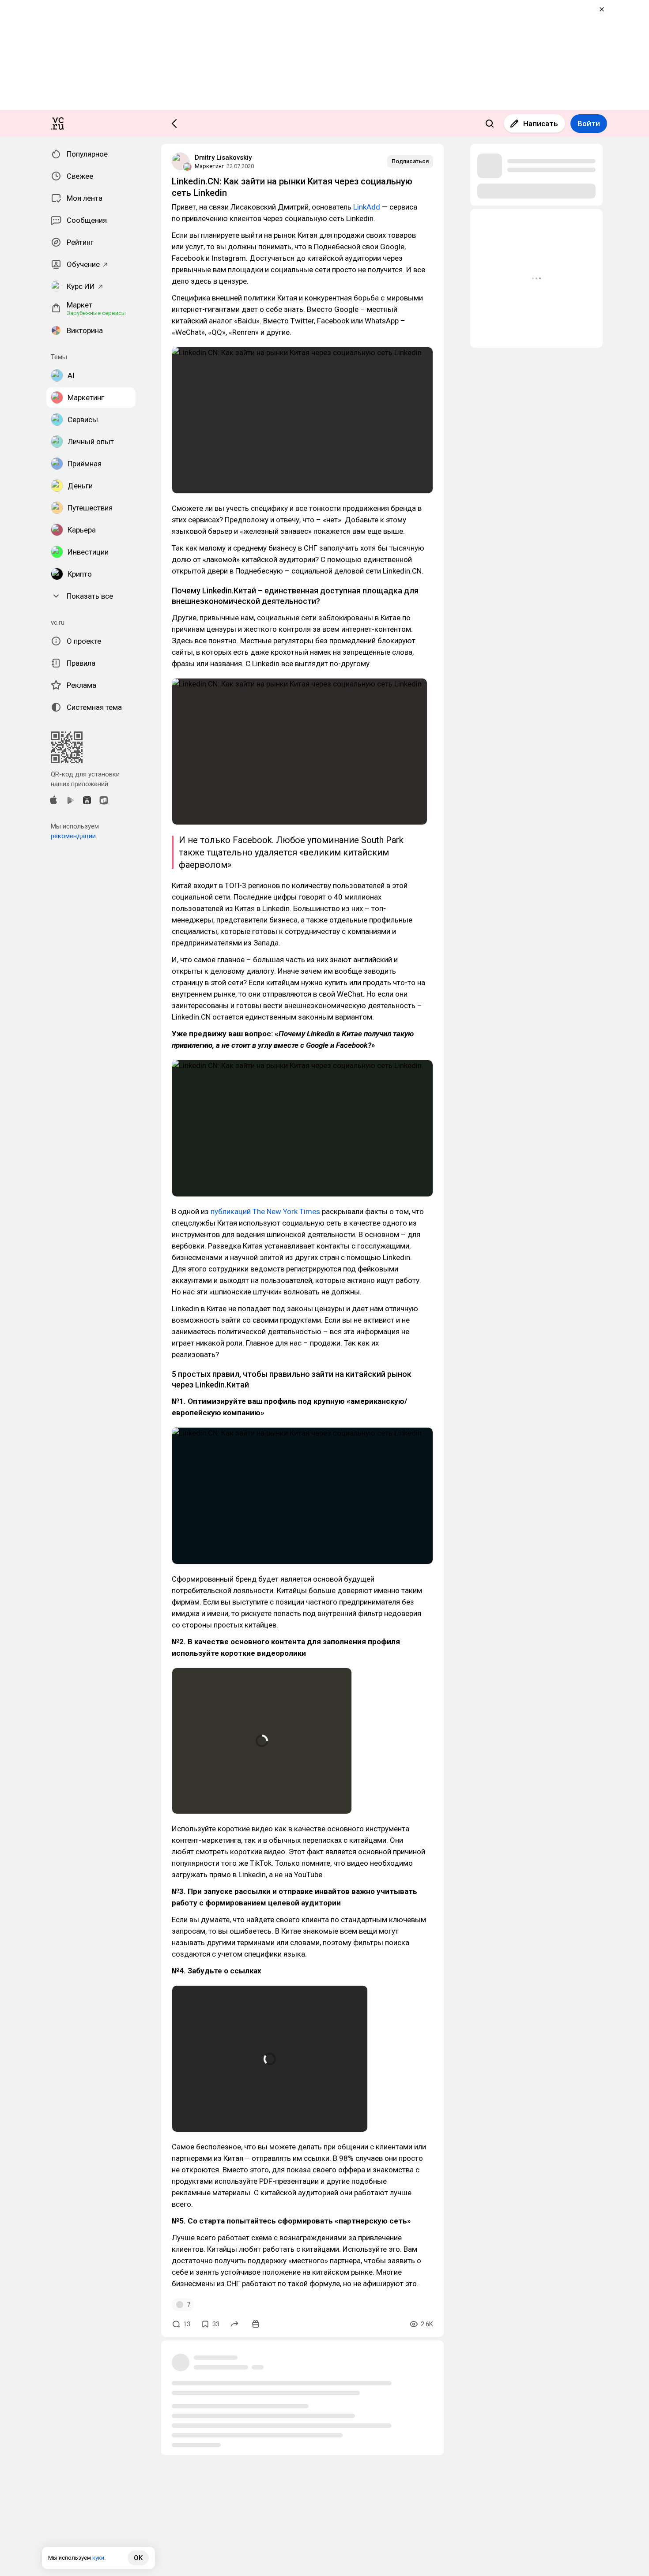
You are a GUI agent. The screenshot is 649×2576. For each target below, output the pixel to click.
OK (138, 2558)
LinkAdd (367, 207)
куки (98, 2558)
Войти (589, 124)
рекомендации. (74, 836)
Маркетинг (209, 166)
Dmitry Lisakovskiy (223, 157)
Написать (541, 124)
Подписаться (410, 161)
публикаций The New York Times (265, 1211)
